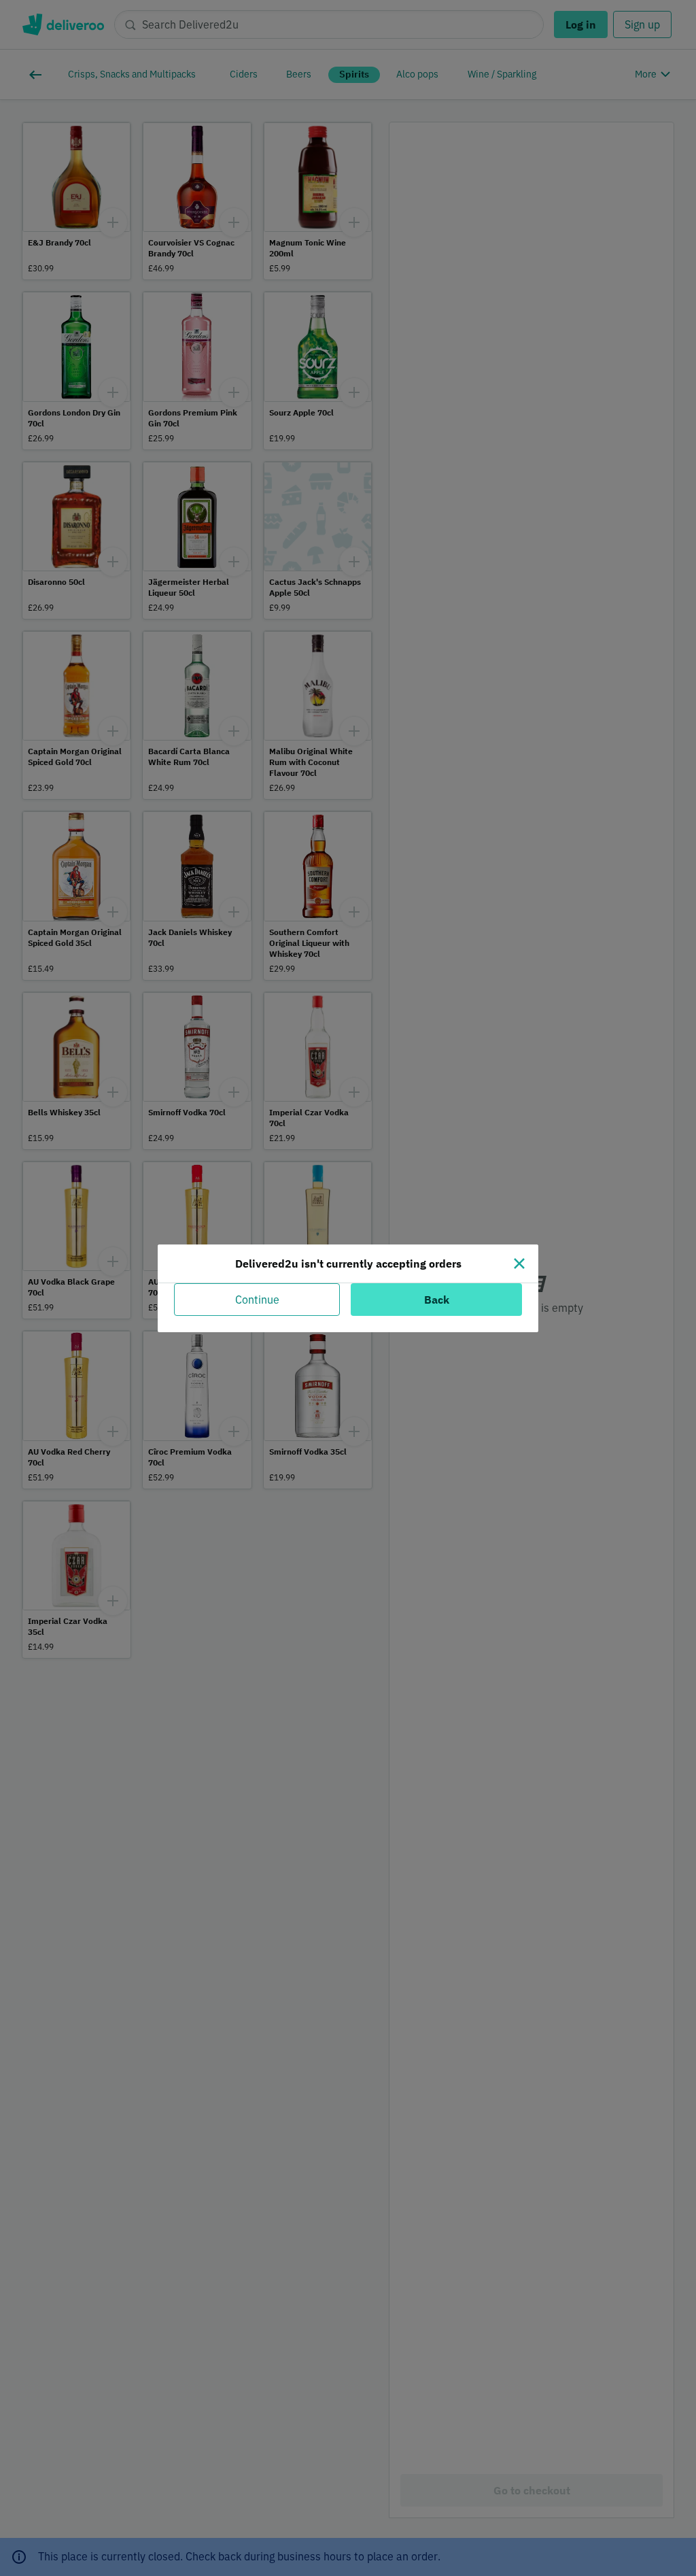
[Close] (519, 1264)
